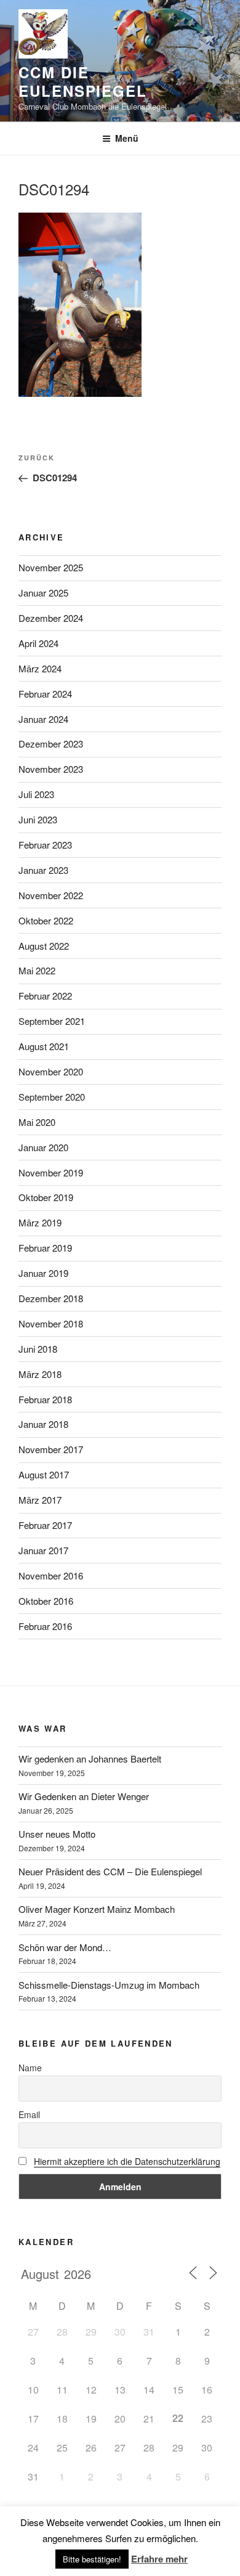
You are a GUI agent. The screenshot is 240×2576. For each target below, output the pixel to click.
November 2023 (51, 769)
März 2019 (40, 1222)
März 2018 (40, 1374)
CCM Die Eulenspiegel (83, 81)
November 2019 (51, 1172)
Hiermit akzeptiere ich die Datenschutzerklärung (127, 2161)
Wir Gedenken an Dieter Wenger (84, 1796)
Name (30, 2068)
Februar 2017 (45, 1525)
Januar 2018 (43, 1424)
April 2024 (38, 643)
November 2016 (51, 1575)
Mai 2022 (37, 970)
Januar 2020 (43, 1147)
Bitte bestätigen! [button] (92, 2559)
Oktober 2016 (46, 1601)
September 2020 (52, 1097)
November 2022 (51, 895)
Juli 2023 (36, 794)
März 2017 (40, 1500)
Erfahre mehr (159, 2559)
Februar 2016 (45, 1626)
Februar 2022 (45, 996)
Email (29, 2114)
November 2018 (51, 1323)
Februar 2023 (45, 845)
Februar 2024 (45, 694)
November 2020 (51, 1071)
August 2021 (44, 1046)
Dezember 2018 (51, 1298)
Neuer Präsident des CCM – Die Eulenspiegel (110, 1871)
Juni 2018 (38, 1349)
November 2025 (51, 567)
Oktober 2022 (46, 920)
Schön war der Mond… (65, 1947)
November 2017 (51, 1449)
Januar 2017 (43, 1550)
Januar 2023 (43, 870)
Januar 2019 (43, 1273)
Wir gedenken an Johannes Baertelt (90, 1759)
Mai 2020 (37, 1122)
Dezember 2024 (51, 618)
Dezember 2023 (51, 744)
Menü (127, 138)
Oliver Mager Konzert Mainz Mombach (97, 1909)
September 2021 (52, 1021)
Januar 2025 (43, 593)
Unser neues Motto (57, 1834)
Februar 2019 (45, 1248)
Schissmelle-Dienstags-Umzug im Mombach (109, 1985)
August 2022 (44, 946)
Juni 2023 (38, 819)
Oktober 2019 (46, 1197)
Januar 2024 (43, 719)
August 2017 (44, 1474)
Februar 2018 (45, 1399)
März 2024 (40, 668)
